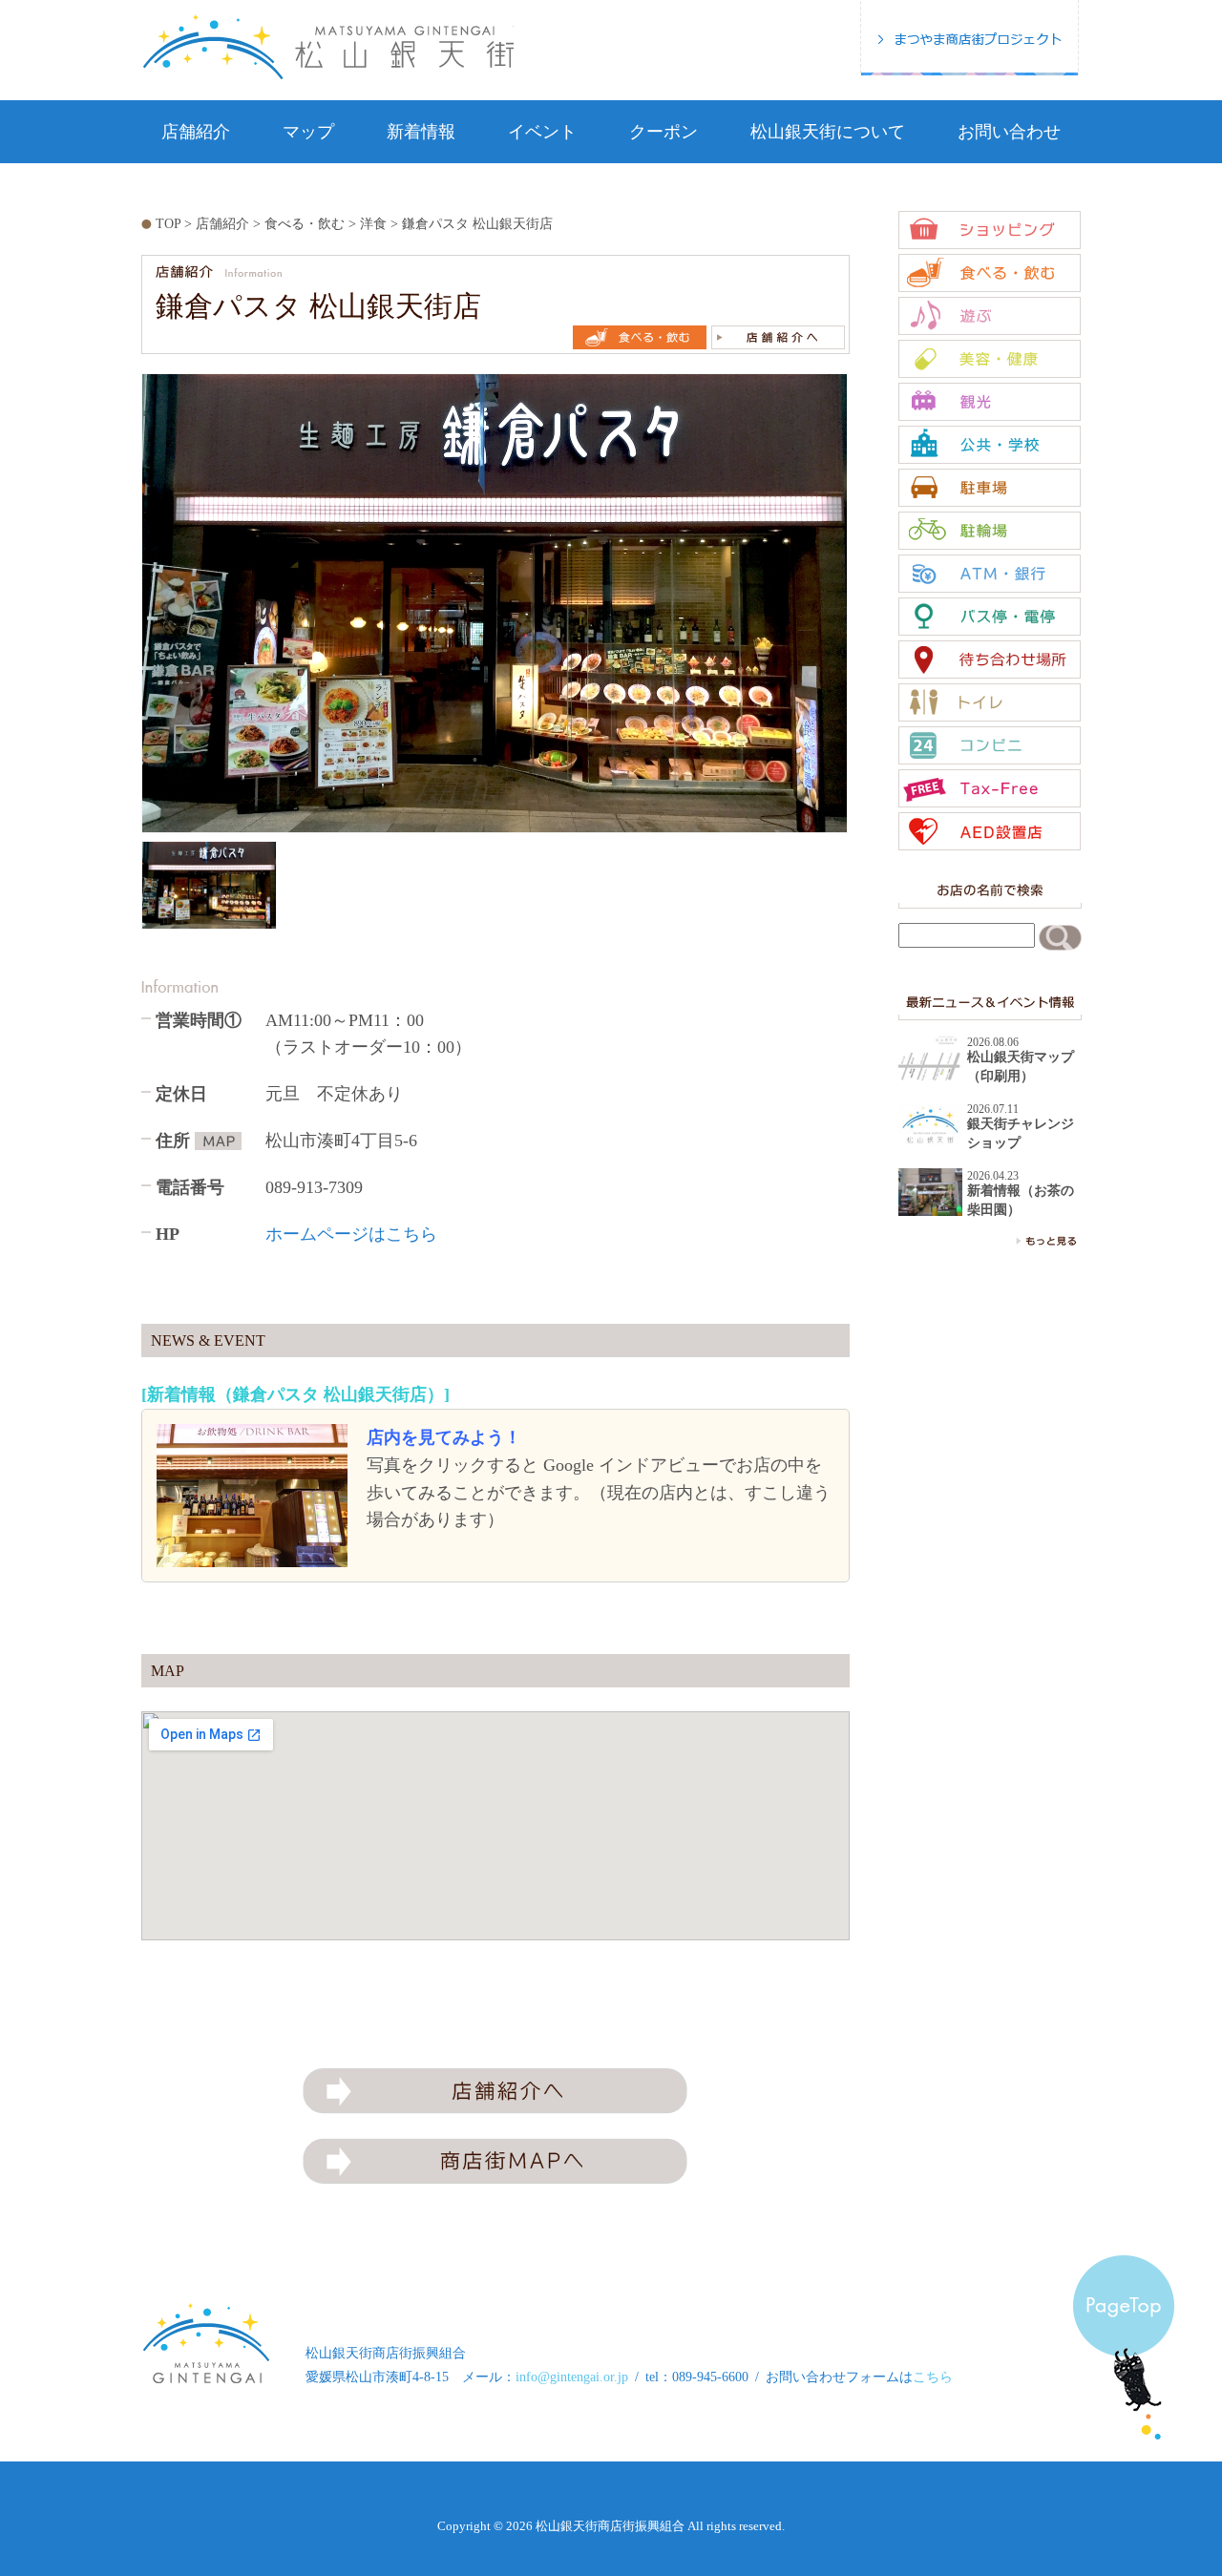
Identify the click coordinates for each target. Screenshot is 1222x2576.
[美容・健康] (990, 359)
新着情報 (421, 132)
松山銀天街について (828, 132)
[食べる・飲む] (990, 273)
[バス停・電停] (990, 617)
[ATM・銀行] (990, 574)
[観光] (990, 402)
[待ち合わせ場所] (990, 660)
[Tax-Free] (990, 788)
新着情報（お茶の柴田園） (1021, 1200)
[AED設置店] (990, 831)
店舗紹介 (196, 132)
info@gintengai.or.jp (572, 2377)
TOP (168, 224)
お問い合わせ (1009, 132)
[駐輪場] (990, 531)
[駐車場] (990, 488)
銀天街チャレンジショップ (1021, 1133)
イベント (542, 132)
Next (868, 655)
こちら (933, 2377)
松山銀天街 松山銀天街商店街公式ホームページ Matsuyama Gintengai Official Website (328, 47)
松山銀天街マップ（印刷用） (1021, 1067)
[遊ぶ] (990, 316)
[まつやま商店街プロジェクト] (969, 38)
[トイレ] (990, 702)
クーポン (664, 132)
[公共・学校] (990, 445)
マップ (308, 132)
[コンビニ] (990, 745)
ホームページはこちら (351, 1234)
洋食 (373, 224)
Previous (121, 655)
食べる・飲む (305, 224)
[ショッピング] (990, 230)
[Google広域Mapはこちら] (218, 1141)
